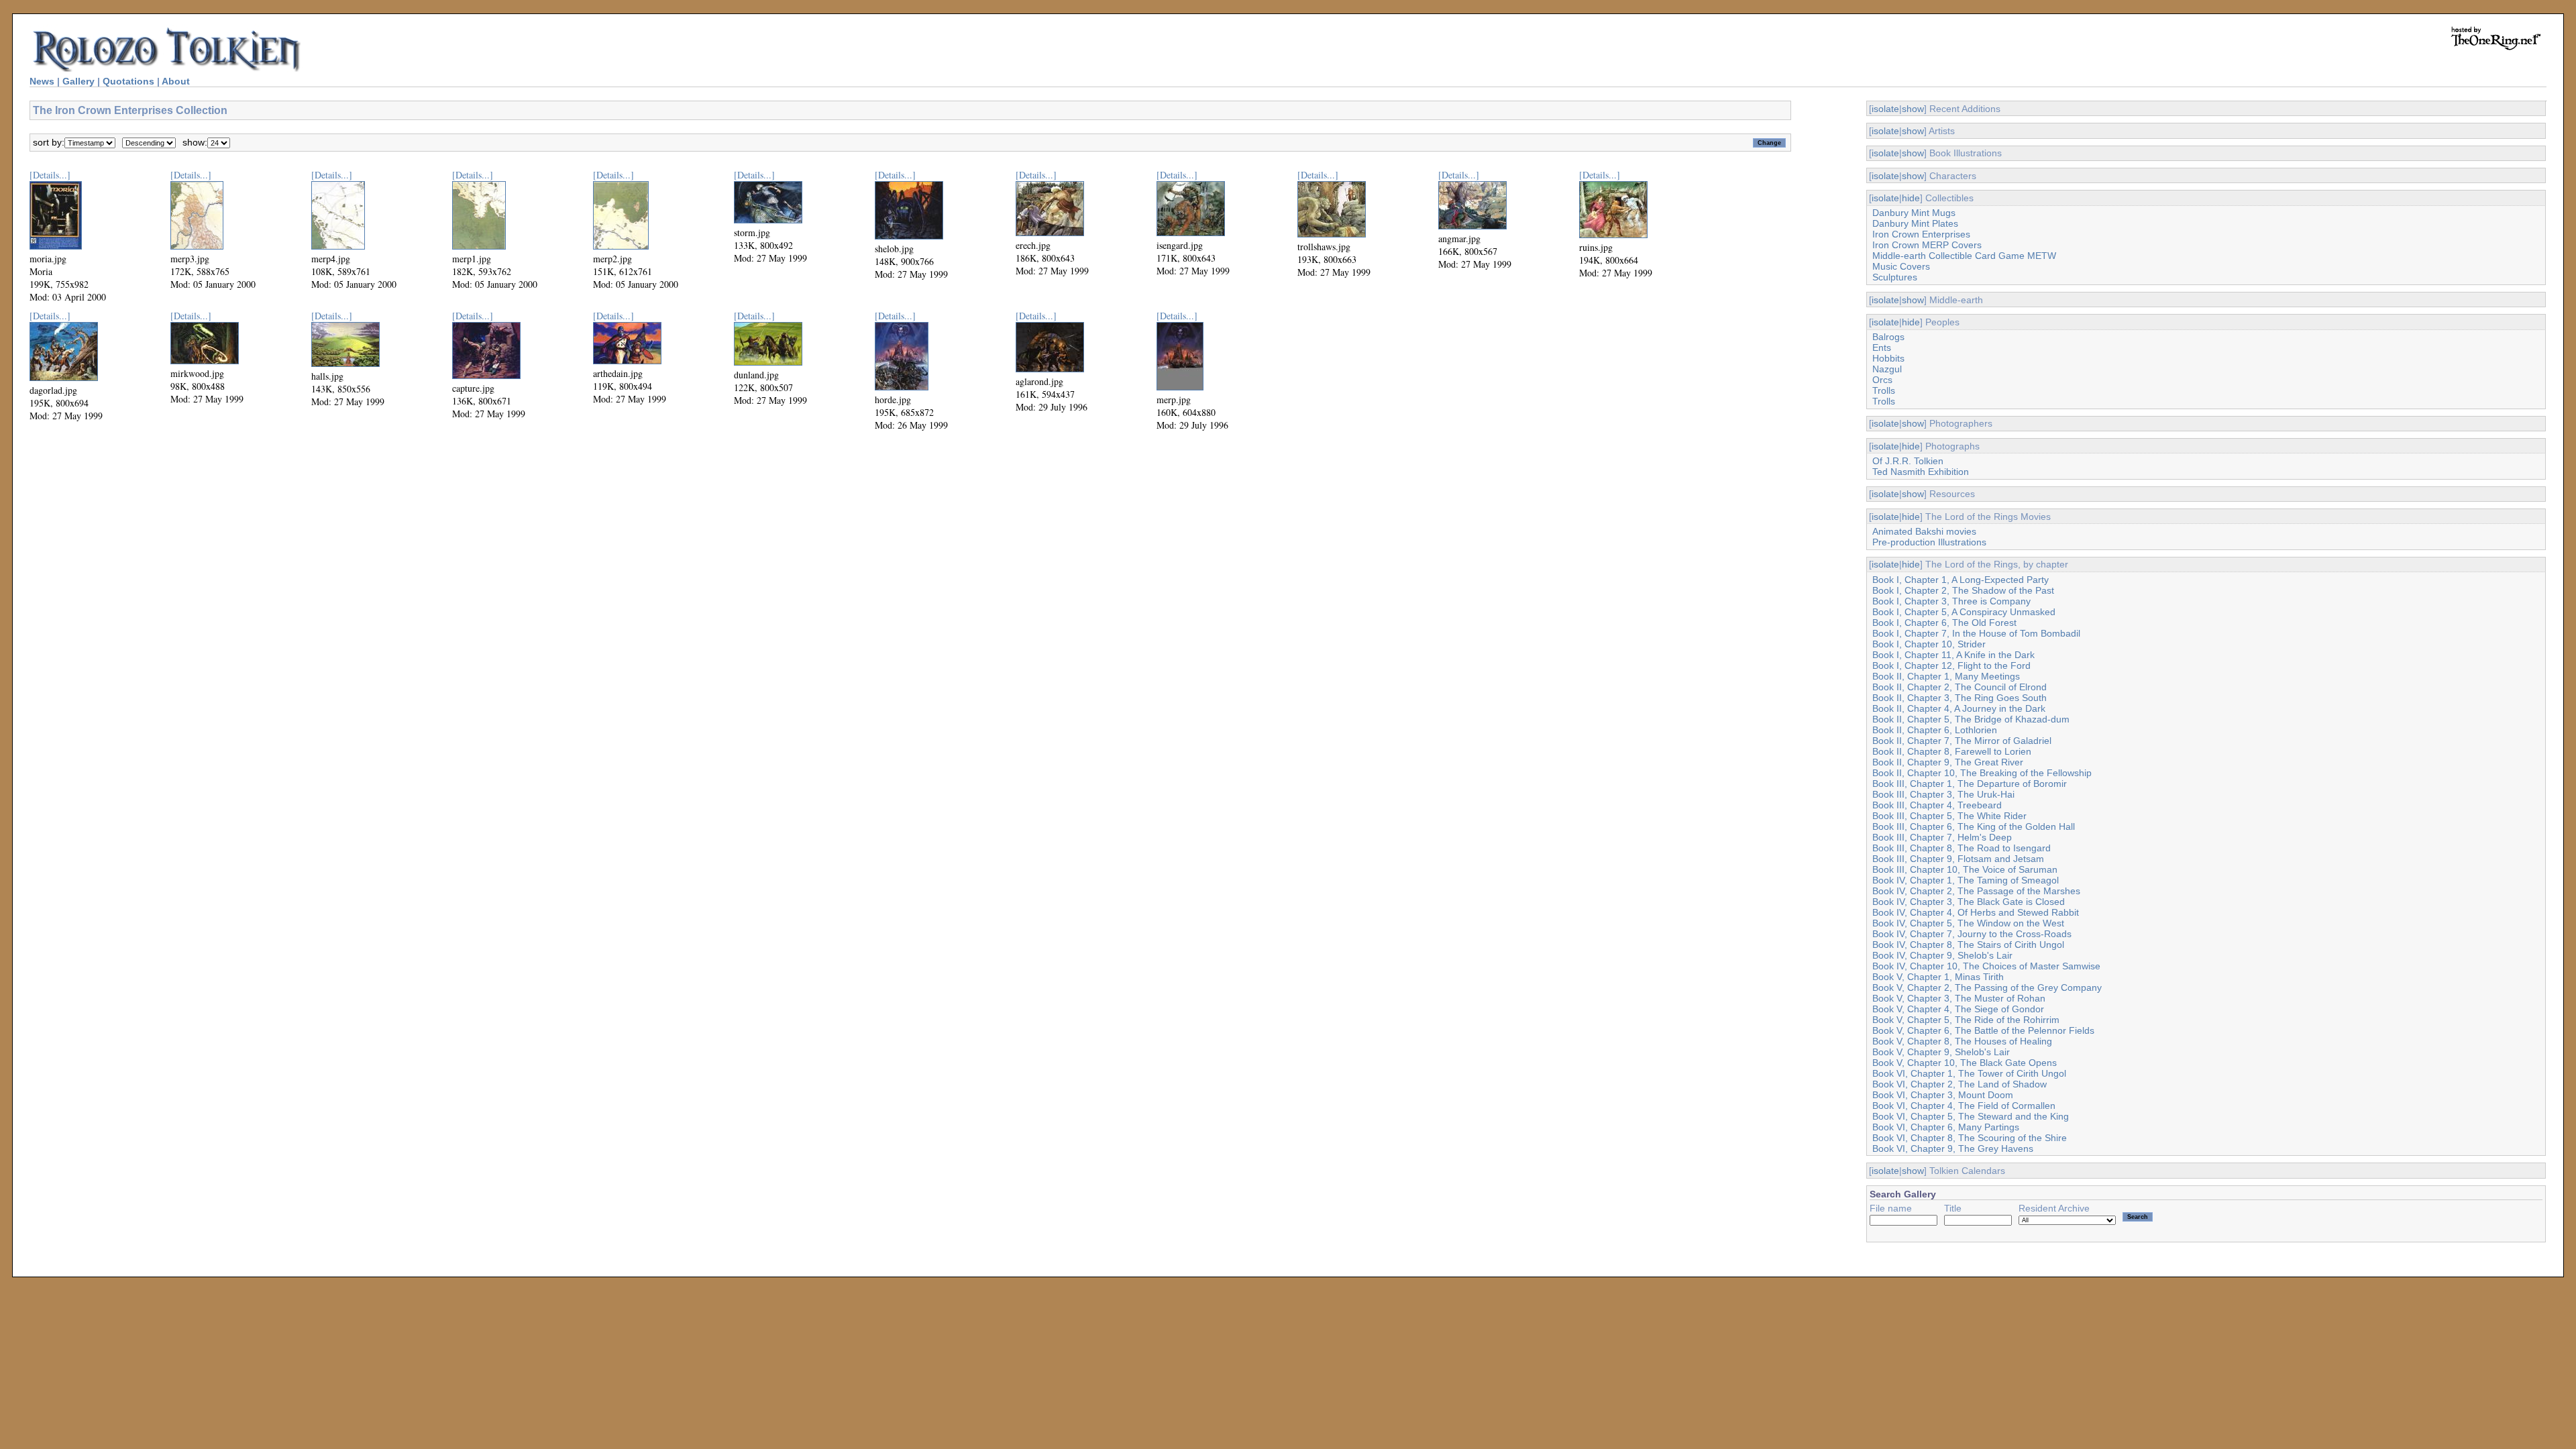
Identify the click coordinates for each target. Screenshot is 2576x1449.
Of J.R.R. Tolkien (1908, 461)
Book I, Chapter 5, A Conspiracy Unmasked (1964, 612)
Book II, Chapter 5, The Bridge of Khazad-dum (1971, 719)
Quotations (128, 81)
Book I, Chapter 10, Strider (1929, 644)
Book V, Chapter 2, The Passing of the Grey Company (1987, 987)
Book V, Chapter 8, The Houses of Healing (1962, 1041)
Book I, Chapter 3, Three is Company (1951, 601)
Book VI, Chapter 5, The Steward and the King (1971, 1116)
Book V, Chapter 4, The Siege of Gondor (1958, 1009)
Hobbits (1888, 358)
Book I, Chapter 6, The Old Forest (1944, 623)
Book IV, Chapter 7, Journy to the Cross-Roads (1972, 934)
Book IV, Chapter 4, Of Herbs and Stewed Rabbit (1976, 912)
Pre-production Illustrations (1929, 542)
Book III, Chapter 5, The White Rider (1949, 816)
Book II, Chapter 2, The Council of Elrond (1960, 687)
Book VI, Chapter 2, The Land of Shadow (1960, 1084)
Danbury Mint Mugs (1914, 213)
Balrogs (1888, 337)
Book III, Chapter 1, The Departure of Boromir (1970, 784)
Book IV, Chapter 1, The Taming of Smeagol (1966, 880)
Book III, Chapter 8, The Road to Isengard (1962, 848)
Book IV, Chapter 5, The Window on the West (1968, 923)
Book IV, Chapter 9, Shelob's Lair (1942, 955)
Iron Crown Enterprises (1921, 234)
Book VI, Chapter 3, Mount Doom (1943, 1095)
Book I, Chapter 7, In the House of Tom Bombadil (1976, 633)
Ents (1882, 347)
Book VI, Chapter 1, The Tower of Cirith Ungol (1969, 1073)
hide (1911, 198)
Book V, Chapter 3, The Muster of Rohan (1959, 998)
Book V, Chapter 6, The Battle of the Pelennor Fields (1983, 1030)
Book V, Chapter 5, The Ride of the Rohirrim (1966, 1020)
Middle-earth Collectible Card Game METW (1964, 256)
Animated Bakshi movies (1924, 531)
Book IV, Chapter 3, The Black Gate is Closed (1969, 902)
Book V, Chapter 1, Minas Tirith (1938, 977)
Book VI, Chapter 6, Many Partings (1946, 1127)
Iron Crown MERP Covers (1927, 245)
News (42, 81)
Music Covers (1901, 266)
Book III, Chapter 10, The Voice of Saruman (1965, 869)
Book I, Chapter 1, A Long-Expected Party (1961, 580)
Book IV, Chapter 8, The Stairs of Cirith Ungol (1968, 945)
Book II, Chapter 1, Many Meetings (1946, 676)
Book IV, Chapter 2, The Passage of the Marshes (1976, 891)
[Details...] (50, 175)
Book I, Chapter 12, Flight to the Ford (1951, 665)
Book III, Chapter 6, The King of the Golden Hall (1974, 826)
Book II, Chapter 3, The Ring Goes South (1960, 698)
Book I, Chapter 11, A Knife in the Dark (1953, 655)
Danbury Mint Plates (1915, 223)
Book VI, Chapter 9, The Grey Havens (1953, 1148)
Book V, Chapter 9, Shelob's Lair (1941, 1052)
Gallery (78, 81)
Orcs (1882, 380)
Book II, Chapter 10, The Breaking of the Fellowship (1982, 773)
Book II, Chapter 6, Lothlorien (1935, 730)
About (176, 81)
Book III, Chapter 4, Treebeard (1937, 805)
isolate (1885, 109)
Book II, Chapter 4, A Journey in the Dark (1959, 708)
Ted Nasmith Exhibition (1921, 472)
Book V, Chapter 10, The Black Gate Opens (1965, 1063)
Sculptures (1895, 277)
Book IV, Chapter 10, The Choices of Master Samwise (1986, 966)
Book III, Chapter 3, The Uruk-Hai (1943, 794)
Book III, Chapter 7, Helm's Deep (1942, 837)
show (1913, 109)
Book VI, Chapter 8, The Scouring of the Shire (1970, 1138)
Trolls (1884, 390)
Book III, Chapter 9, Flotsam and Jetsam (1958, 859)
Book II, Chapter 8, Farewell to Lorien (1952, 751)
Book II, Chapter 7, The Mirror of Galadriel (1962, 741)
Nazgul (1887, 369)
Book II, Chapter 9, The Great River (1948, 762)
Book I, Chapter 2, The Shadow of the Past (1963, 590)
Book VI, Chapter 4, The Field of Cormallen (1964, 1106)
